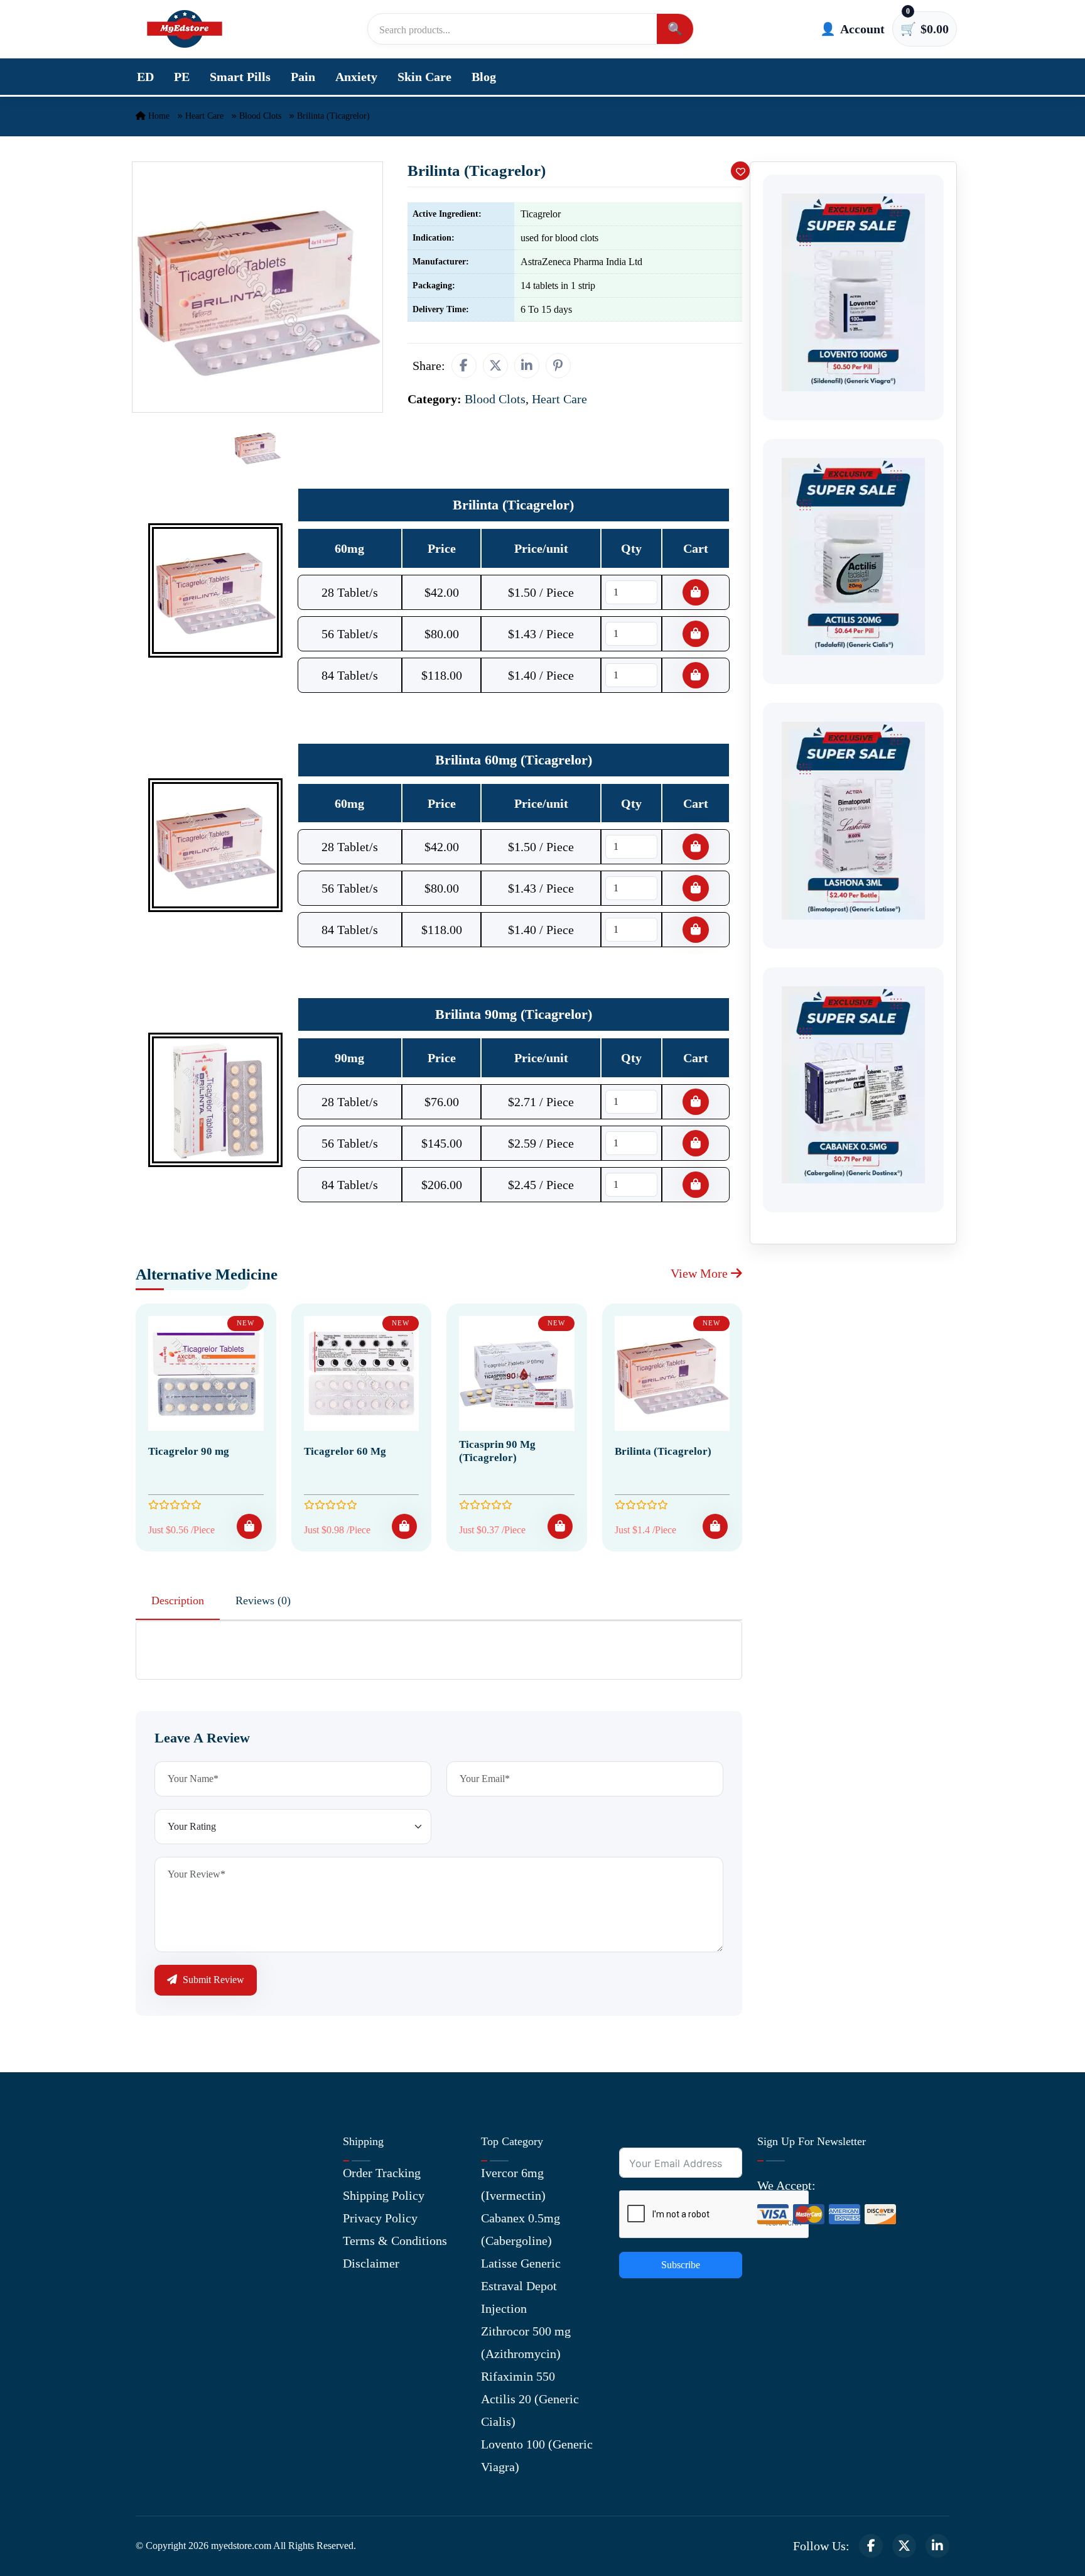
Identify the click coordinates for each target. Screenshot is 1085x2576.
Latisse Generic (521, 2263)
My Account (167, 2218)
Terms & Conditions (395, 2241)
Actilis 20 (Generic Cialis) (530, 2410)
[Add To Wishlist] (740, 171)
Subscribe (681, 2265)
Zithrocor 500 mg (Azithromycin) (526, 2342)
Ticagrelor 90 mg (189, 1451)
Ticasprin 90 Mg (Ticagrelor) (497, 1451)
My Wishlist (167, 2308)
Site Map (159, 2286)
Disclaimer (371, 2263)
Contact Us (164, 2195)
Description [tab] (178, 1600)
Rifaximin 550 (518, 2376)
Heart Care (204, 116)
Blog (484, 77)
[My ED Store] (185, 29)
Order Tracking (382, 2173)
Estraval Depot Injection (519, 2297)
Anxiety (356, 77)
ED (145, 77)
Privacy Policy (380, 2218)
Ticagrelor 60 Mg (345, 1451)
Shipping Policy (384, 2195)
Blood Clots (260, 116)
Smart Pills (240, 77)
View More (701, 1273)
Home (158, 116)
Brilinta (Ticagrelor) (663, 1451)
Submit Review (212, 1980)
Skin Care (424, 77)
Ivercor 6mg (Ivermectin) (513, 2184)
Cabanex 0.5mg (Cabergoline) (521, 2229)
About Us (160, 2173)
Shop (148, 2263)
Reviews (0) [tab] (263, 1600)
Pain (303, 77)
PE (182, 77)
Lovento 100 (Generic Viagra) (537, 2455)
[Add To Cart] (249, 1526)
